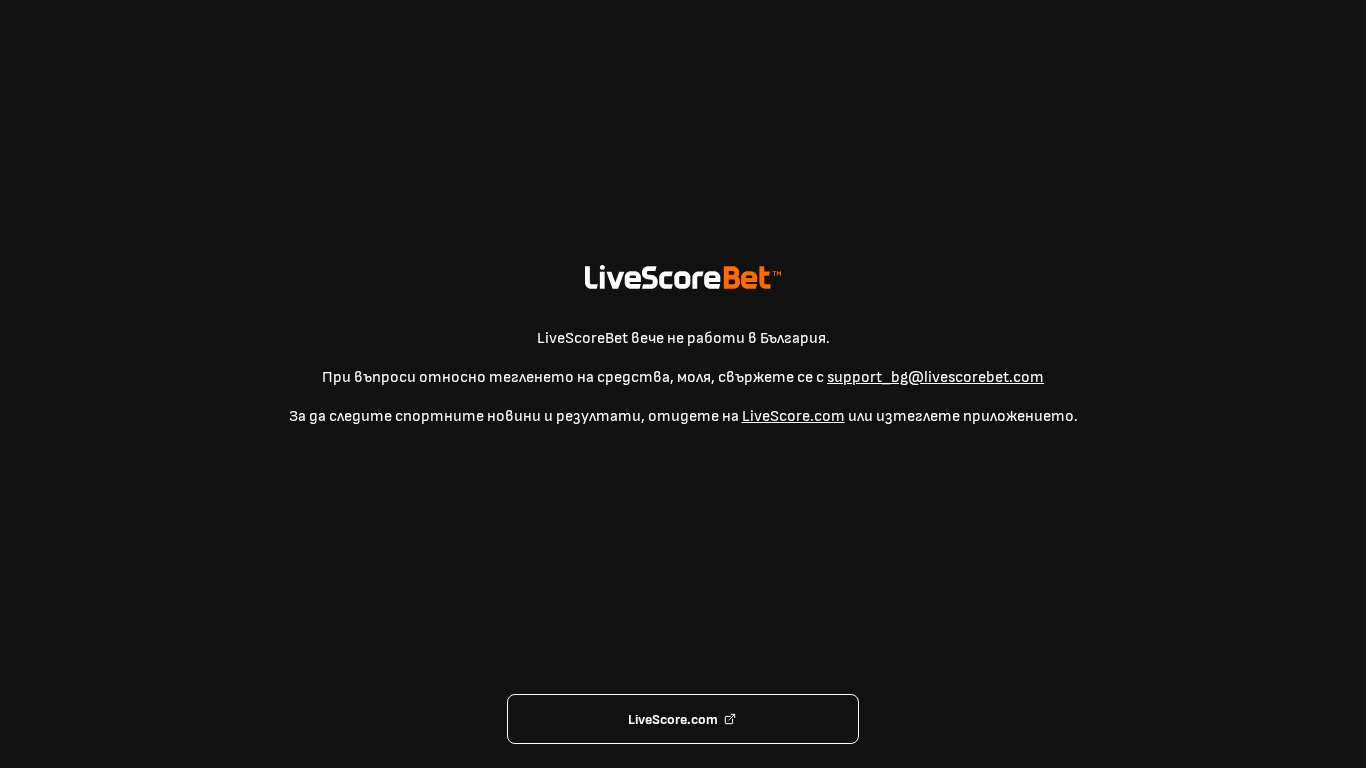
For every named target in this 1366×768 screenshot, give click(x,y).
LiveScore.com (793, 416)
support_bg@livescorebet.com (935, 377)
